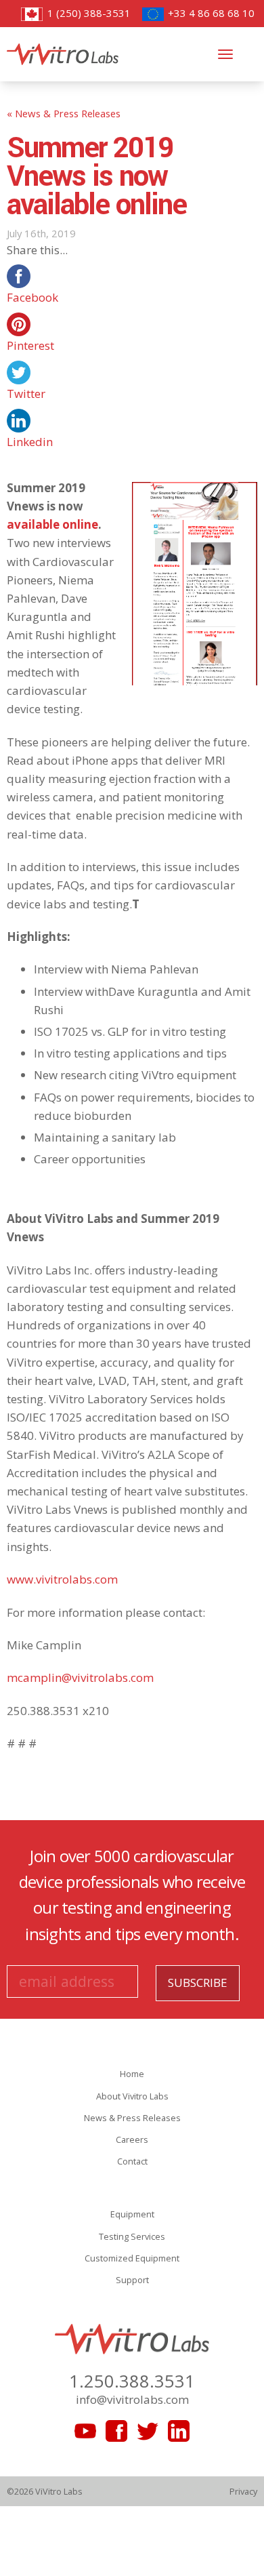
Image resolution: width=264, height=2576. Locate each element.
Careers (132, 2139)
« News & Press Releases (64, 113)
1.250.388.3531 (132, 2381)
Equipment (132, 2214)
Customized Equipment (132, 2258)
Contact (132, 2161)
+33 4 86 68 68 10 (210, 13)
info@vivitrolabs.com (132, 2399)
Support (132, 2280)
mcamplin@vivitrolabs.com (80, 1677)
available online (52, 524)
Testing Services (132, 2236)
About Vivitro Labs (132, 2096)
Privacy (243, 2491)
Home (132, 2074)
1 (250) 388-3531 (87, 13)
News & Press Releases (132, 2118)
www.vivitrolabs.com (62, 1579)
